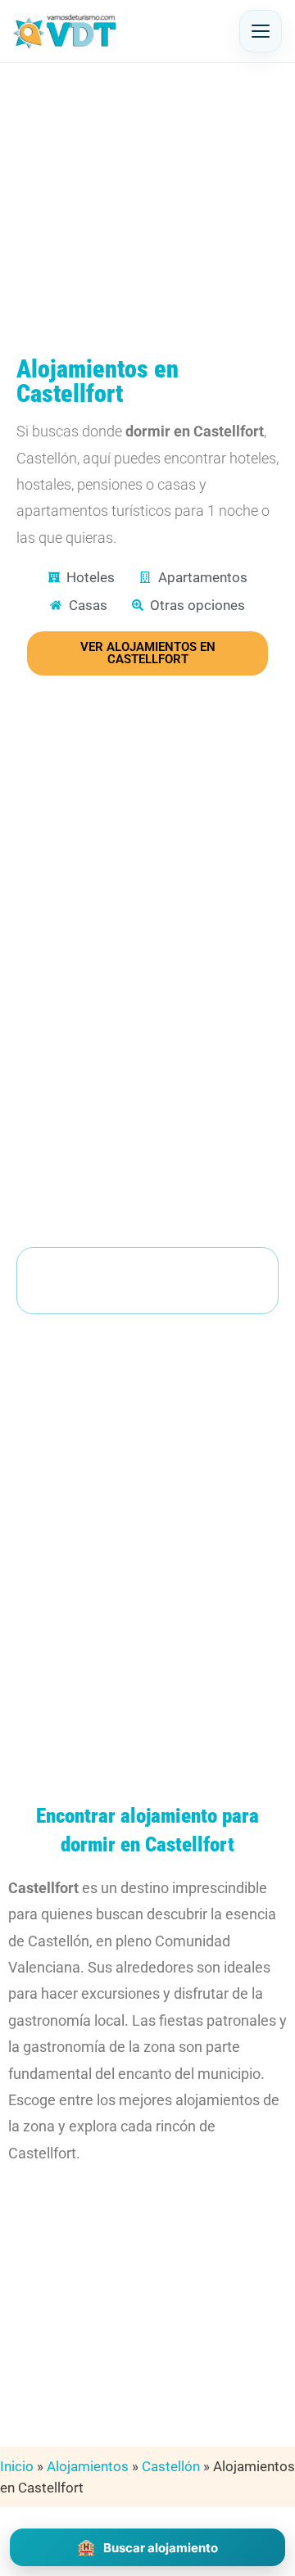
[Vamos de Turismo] (65, 31)
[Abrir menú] (261, 31)
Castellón (171, 2466)
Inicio (17, 2466)
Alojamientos (88, 2466)
